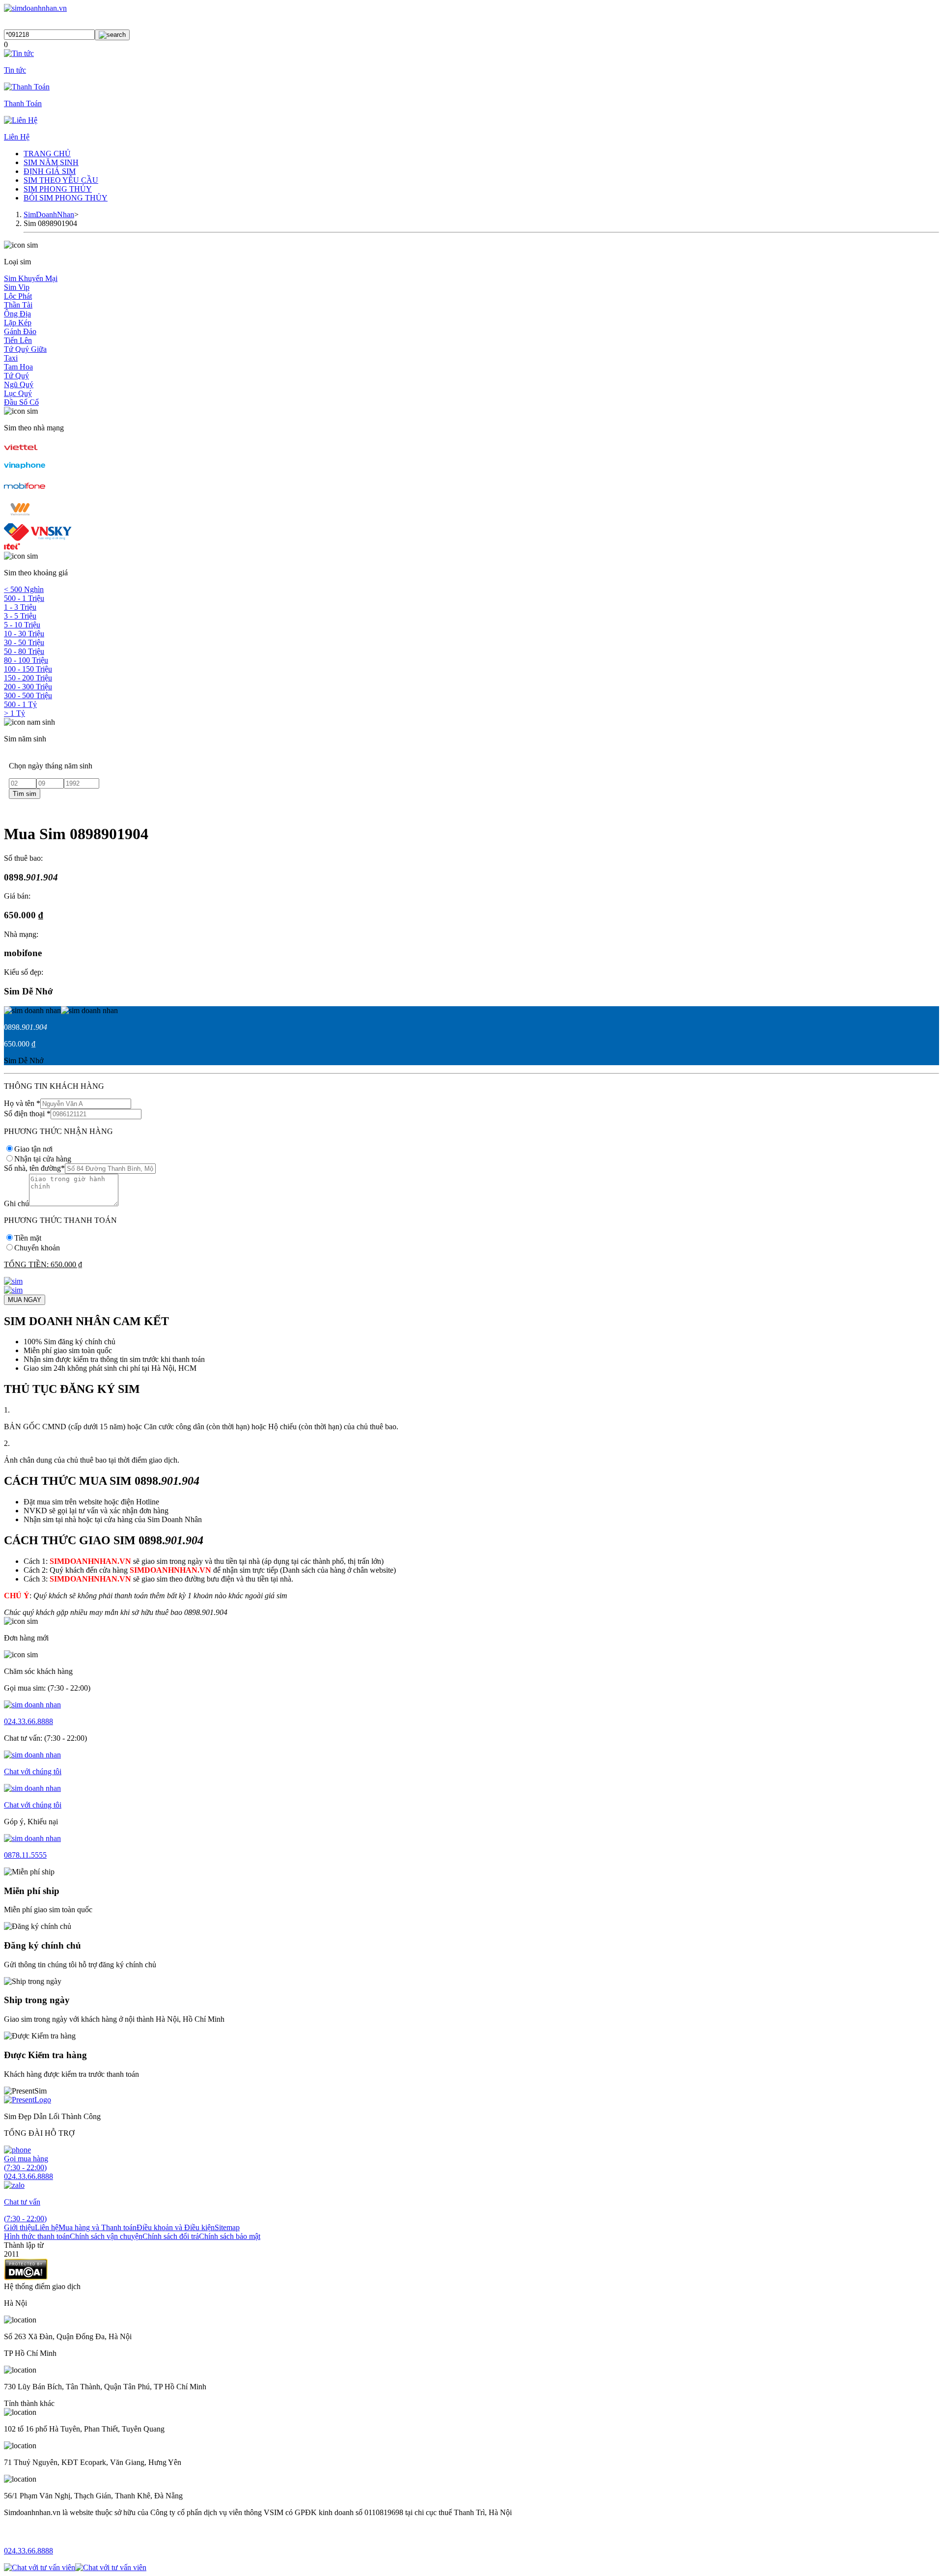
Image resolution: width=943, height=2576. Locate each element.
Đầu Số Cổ (21, 402)
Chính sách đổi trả (171, 2236)
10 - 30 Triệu (24, 634)
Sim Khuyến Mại (31, 278)
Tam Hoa (18, 367)
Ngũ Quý (19, 384)
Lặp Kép (18, 323)
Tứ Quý (16, 376)
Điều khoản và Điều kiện (176, 2227)
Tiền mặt (28, 1238)
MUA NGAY (25, 1300)
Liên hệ (47, 2227)
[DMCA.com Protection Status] (26, 2278)
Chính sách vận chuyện (106, 2236)
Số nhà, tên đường (34, 1168)
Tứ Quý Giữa (25, 349)
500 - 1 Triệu (24, 598)
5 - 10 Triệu (22, 625)
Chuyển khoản (37, 1248)
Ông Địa (17, 314)
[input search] (112, 35)
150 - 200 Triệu (28, 678)
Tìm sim (25, 794)
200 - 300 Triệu (28, 687)
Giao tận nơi (33, 1149)
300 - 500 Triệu (28, 695)
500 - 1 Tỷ (20, 704)
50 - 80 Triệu (24, 651)
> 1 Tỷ (14, 713)
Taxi (11, 358)
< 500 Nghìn (24, 589)
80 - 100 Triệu (26, 660)
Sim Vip (17, 287)
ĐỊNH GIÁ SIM (50, 171)
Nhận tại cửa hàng (43, 1159)
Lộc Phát (18, 296)
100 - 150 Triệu (28, 669)
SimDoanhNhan (49, 214)
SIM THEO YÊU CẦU (61, 180)
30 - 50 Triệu (24, 642)
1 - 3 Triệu (20, 607)
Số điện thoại (27, 1114)
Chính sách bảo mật (230, 2236)
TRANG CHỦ (47, 154)
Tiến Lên (18, 340)
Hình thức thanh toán (37, 2236)
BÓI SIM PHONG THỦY (66, 198)
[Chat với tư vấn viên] (40, 2567)
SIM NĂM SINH (51, 162)
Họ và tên (22, 1103)
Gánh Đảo (20, 331)
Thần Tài (18, 305)
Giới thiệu (19, 2227)
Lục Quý (18, 393)
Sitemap (227, 2227)
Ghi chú (16, 1203)
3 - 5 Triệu (20, 616)
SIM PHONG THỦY (58, 189)
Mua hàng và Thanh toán (97, 2227)
